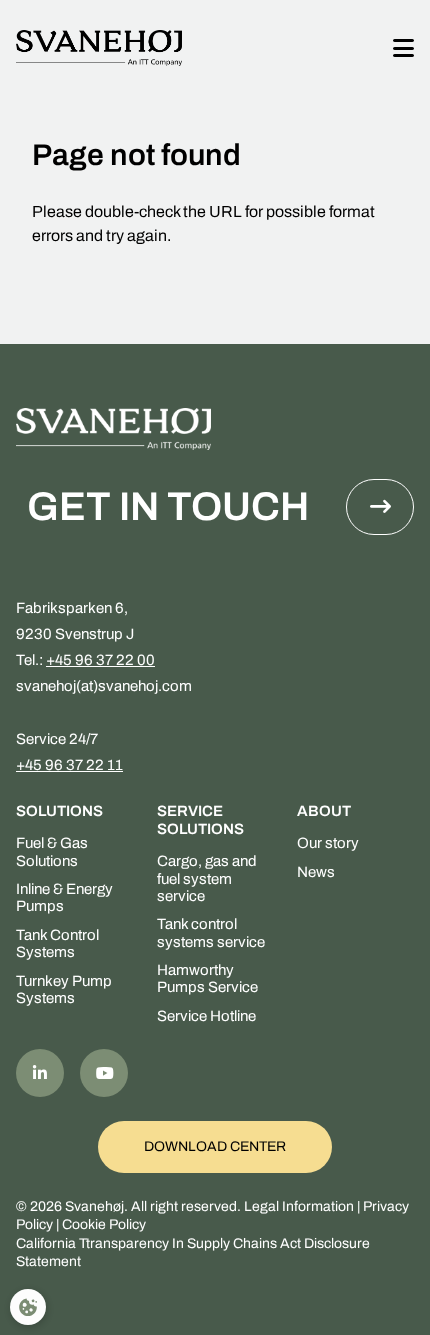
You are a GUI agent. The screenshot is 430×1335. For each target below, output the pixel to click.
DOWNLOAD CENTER (215, 1146)
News (316, 872)
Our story (328, 843)
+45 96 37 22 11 (69, 765)
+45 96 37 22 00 (100, 660)
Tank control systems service (211, 932)
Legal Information (299, 1206)
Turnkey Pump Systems (64, 989)
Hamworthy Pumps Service (207, 978)
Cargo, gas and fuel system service (207, 878)
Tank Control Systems (57, 943)
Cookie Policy (104, 1224)
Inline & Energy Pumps (64, 897)
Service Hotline (206, 1016)
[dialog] (28, 1307)
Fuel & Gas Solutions (52, 851)
